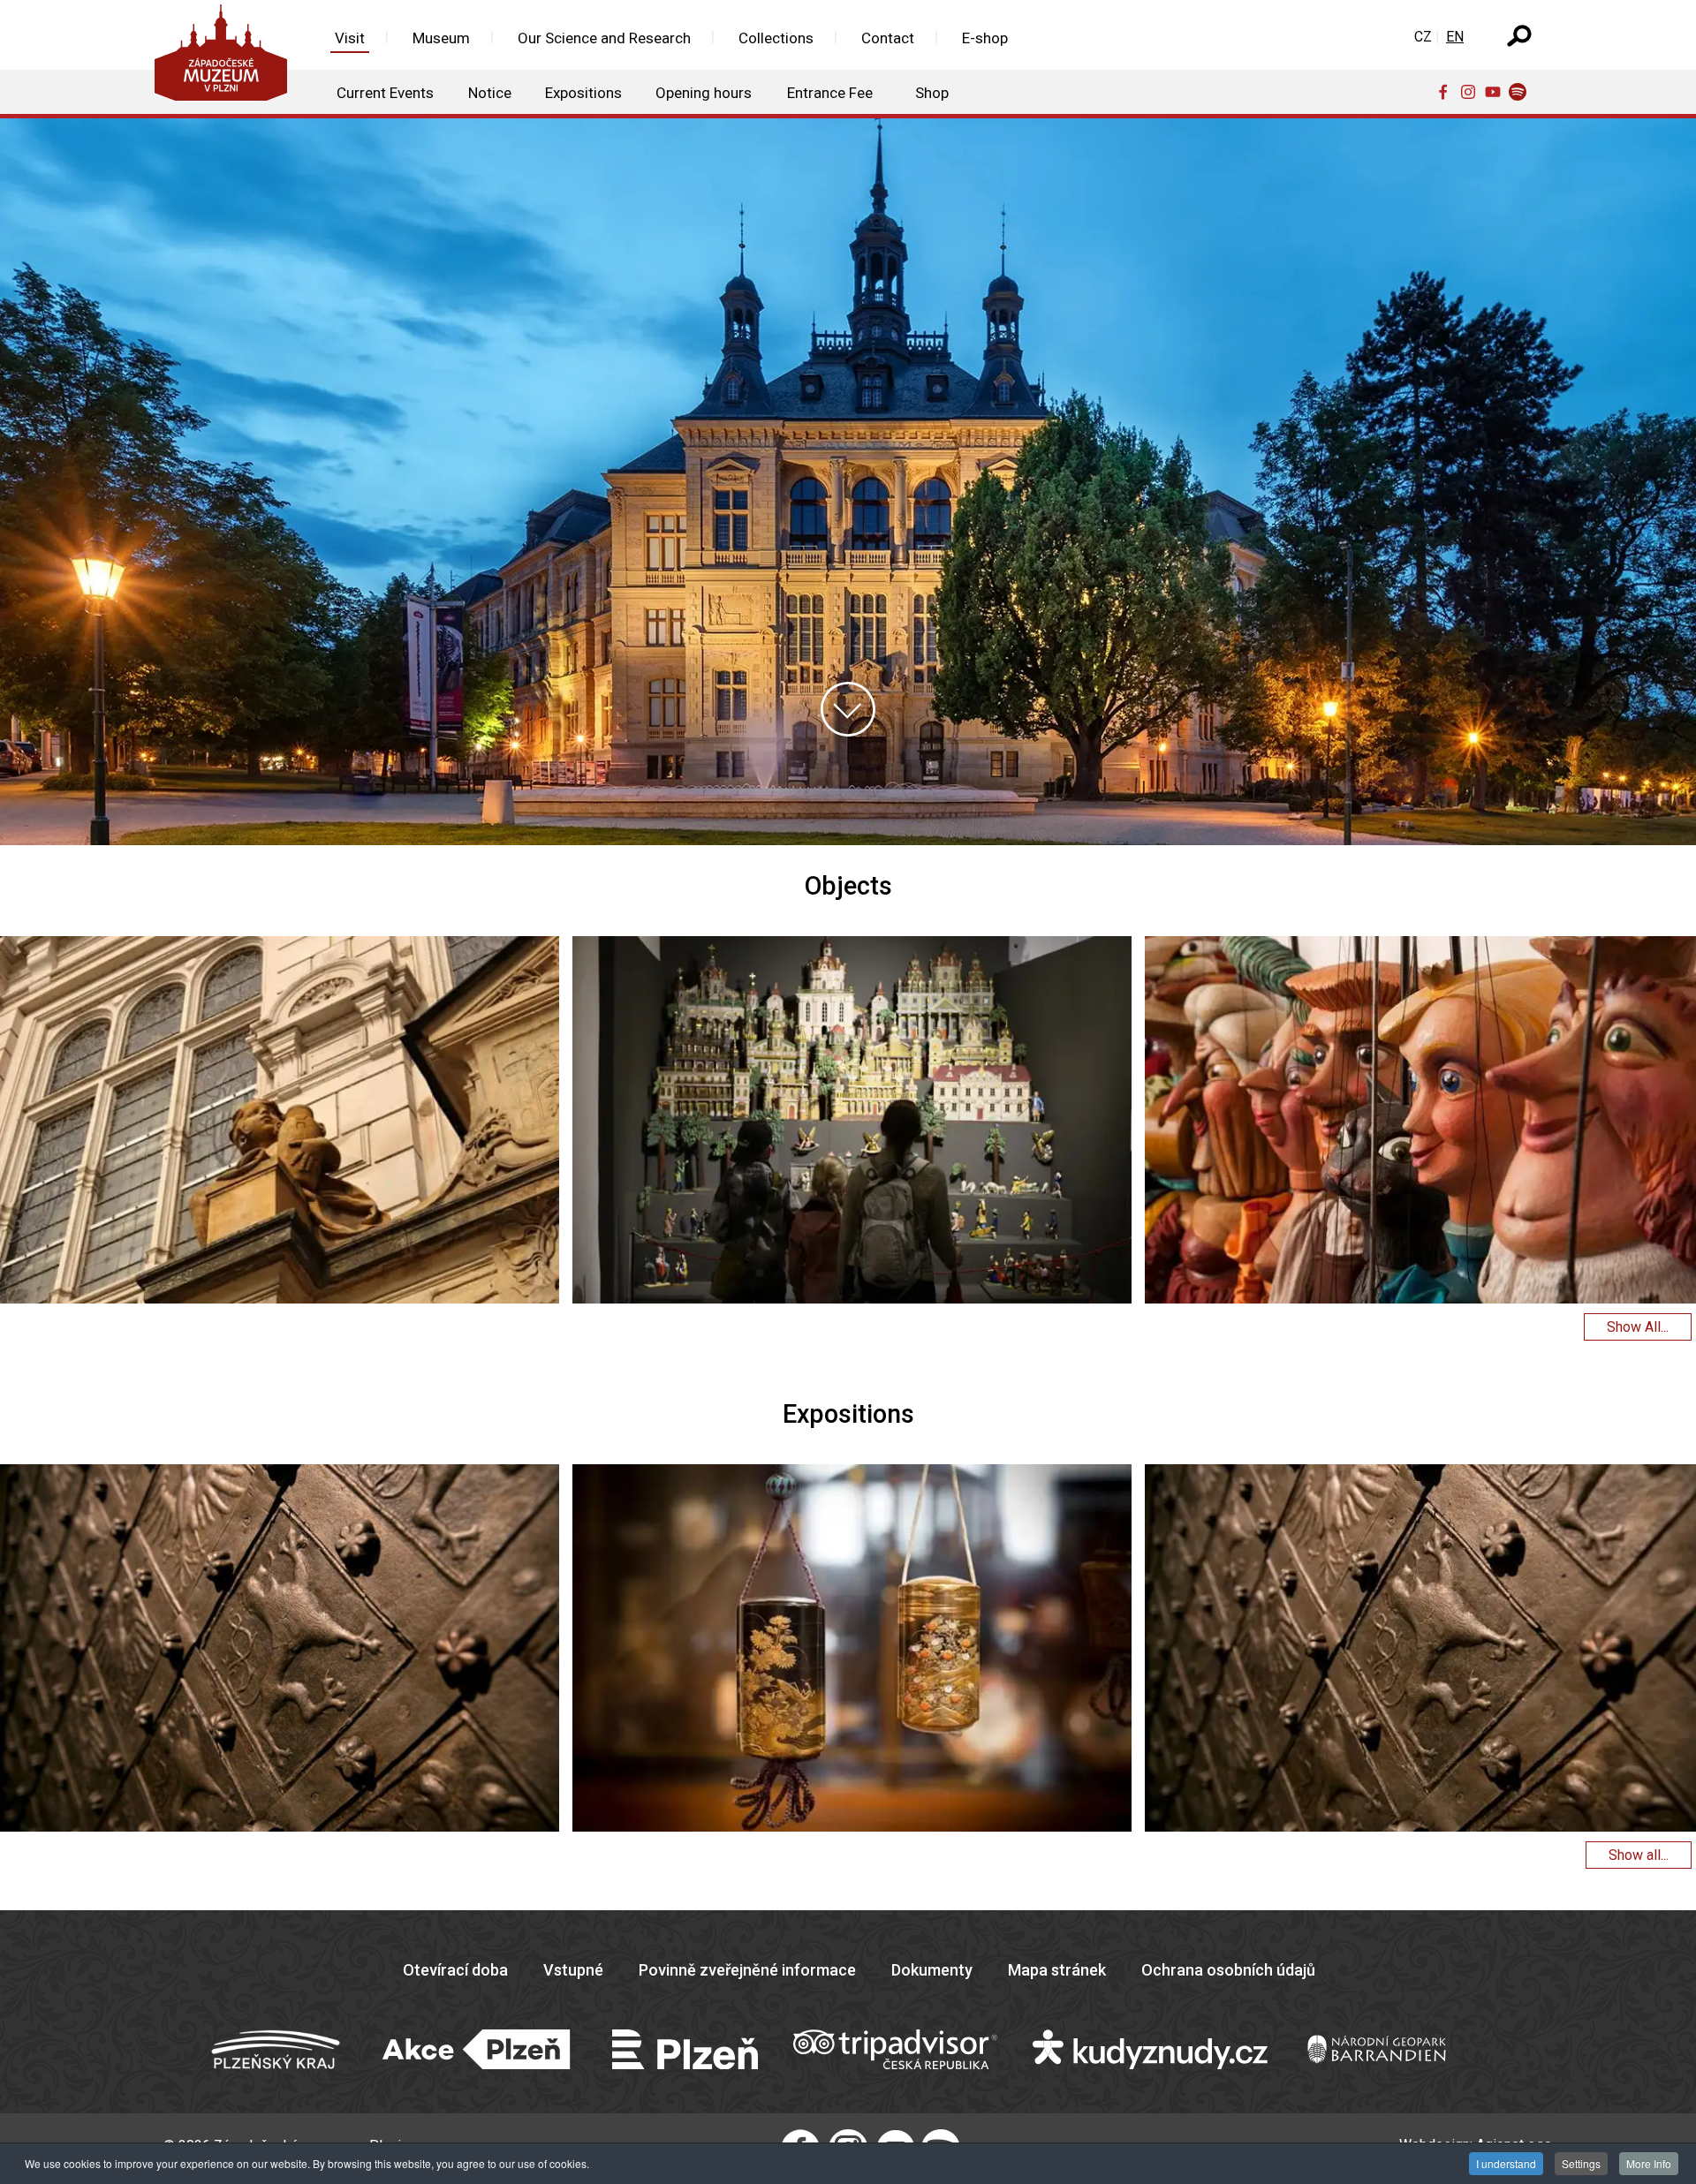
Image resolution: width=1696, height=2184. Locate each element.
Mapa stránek (1057, 1970)
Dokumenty (932, 1970)
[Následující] (1664, 1122)
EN (1455, 37)
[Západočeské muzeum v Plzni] (226, 57)
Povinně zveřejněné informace (747, 1970)
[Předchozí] (32, 1122)
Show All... (1638, 1327)
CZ (1423, 37)
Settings (1581, 2163)
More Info (1649, 2163)
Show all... (1639, 1855)
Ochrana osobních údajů (1228, 1970)
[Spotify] (1521, 91)
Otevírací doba (455, 1970)
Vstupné (573, 1970)
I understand (1506, 2163)
